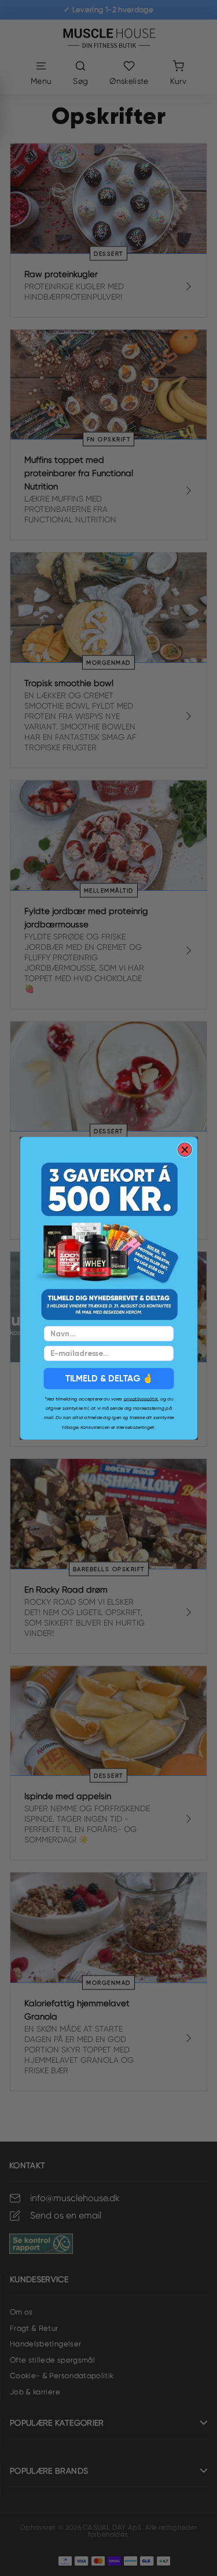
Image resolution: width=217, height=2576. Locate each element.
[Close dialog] (185, 1149)
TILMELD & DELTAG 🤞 (108, 1378)
